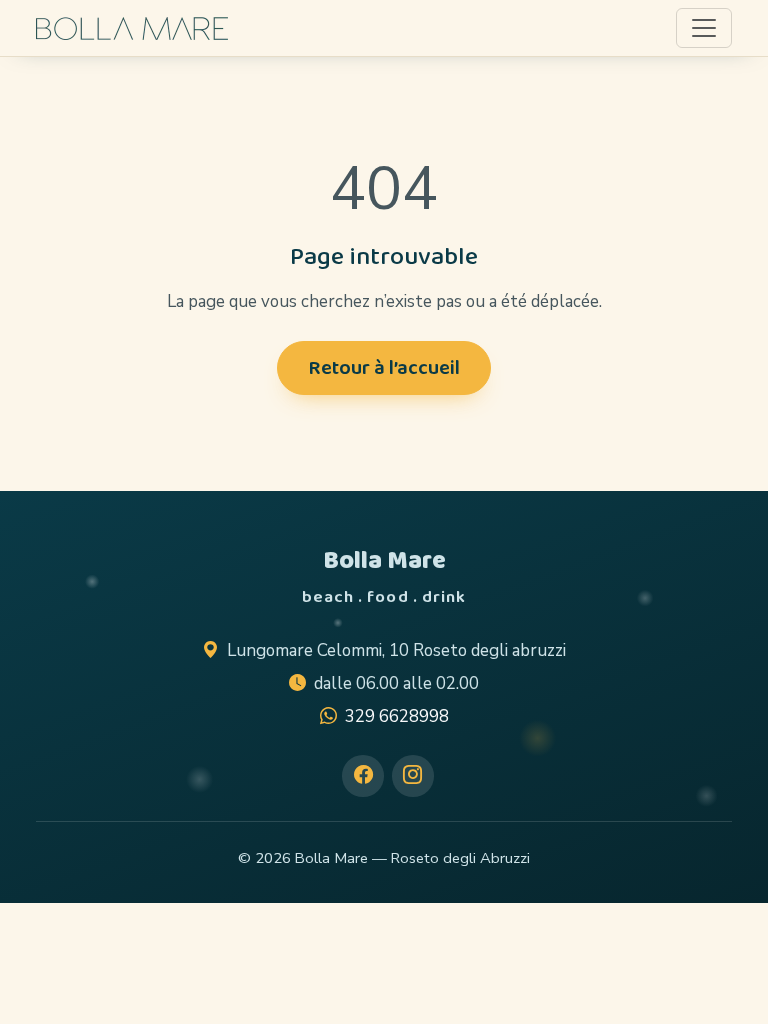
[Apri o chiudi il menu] (704, 28)
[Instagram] (413, 776)
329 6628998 (397, 716)
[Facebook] (363, 776)
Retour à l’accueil (384, 368)
